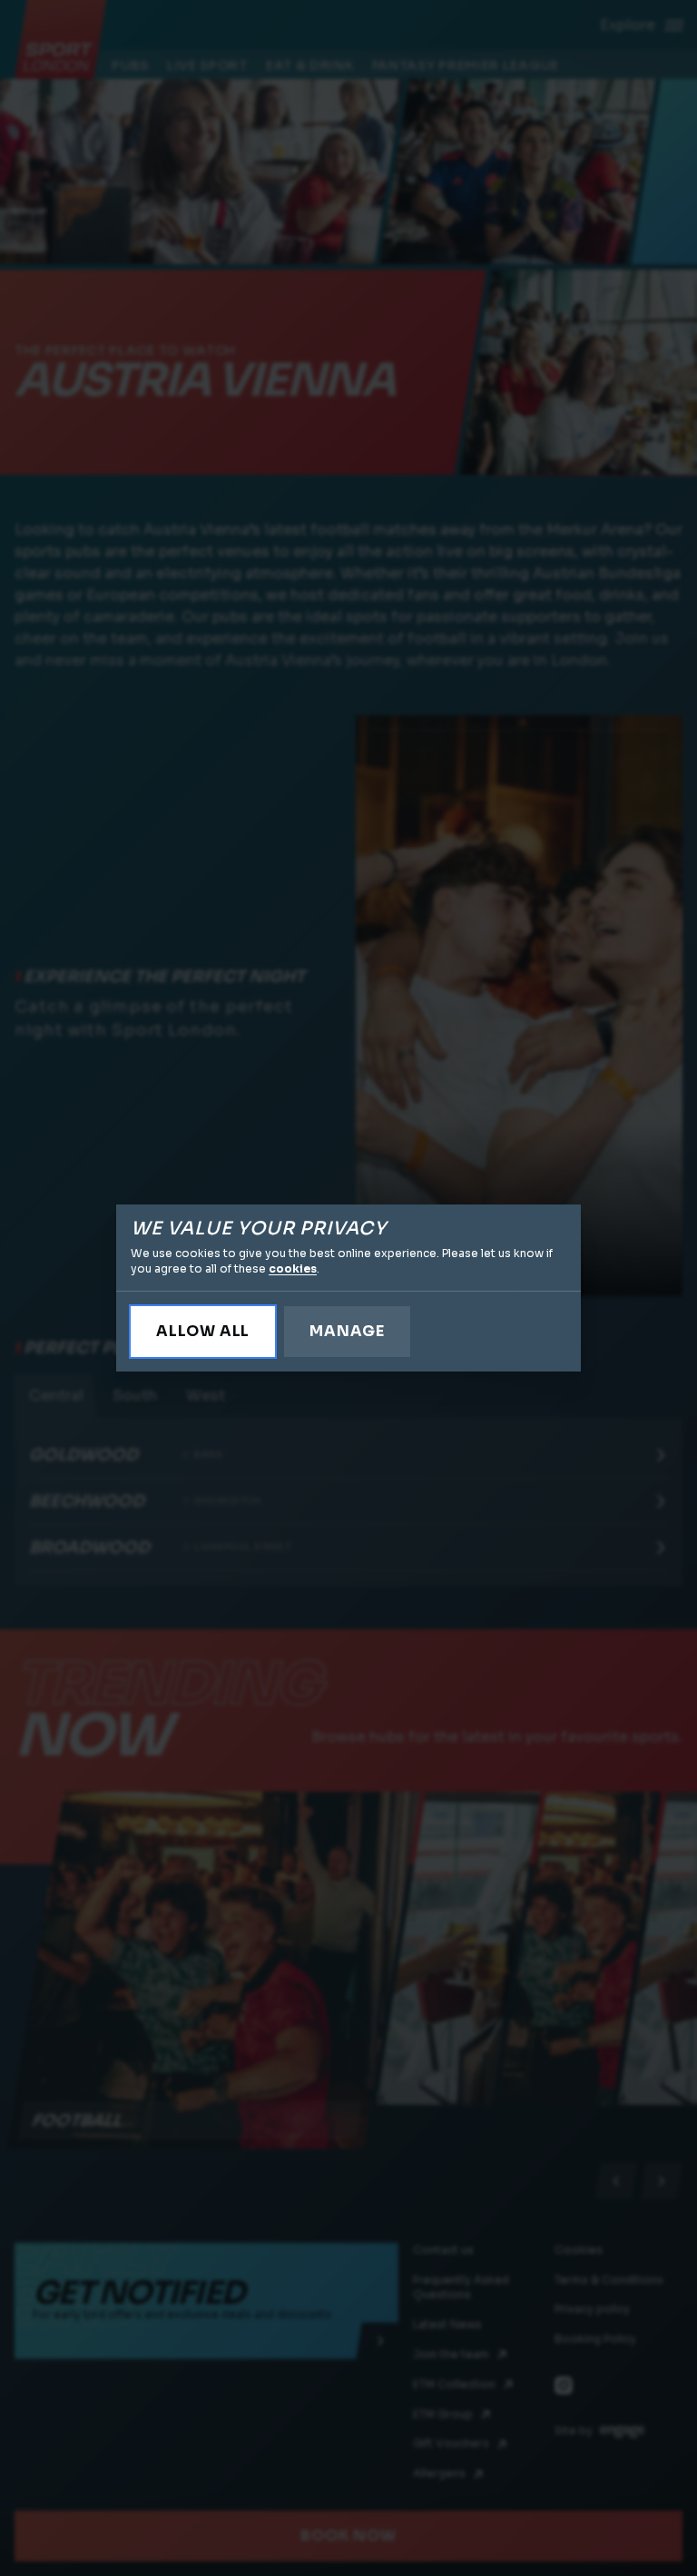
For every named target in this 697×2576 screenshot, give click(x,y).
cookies (293, 1268)
